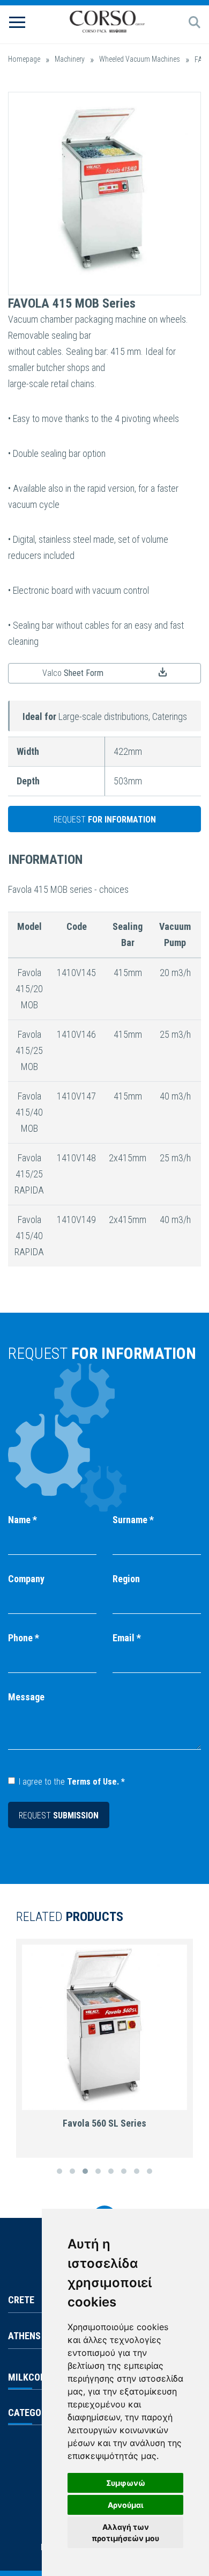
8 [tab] (150, 2171)
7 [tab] (137, 2171)
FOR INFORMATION (105, 820)
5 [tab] (111, 2171)
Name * (23, 1520)
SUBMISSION (59, 1815)
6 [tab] (124, 2171)
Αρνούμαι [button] (126, 2505)
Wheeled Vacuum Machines (140, 59)
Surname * (133, 1520)
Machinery (70, 59)
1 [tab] (59, 2171)
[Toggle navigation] (17, 21)
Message (26, 1697)
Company (26, 1579)
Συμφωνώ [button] (126, 2483)
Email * (127, 1638)
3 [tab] (85, 2171)
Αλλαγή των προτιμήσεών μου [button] (125, 2533)
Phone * (24, 1638)
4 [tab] (98, 2171)
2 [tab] (72, 2171)
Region (126, 1579)
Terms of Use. (93, 1782)
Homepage (24, 59)
